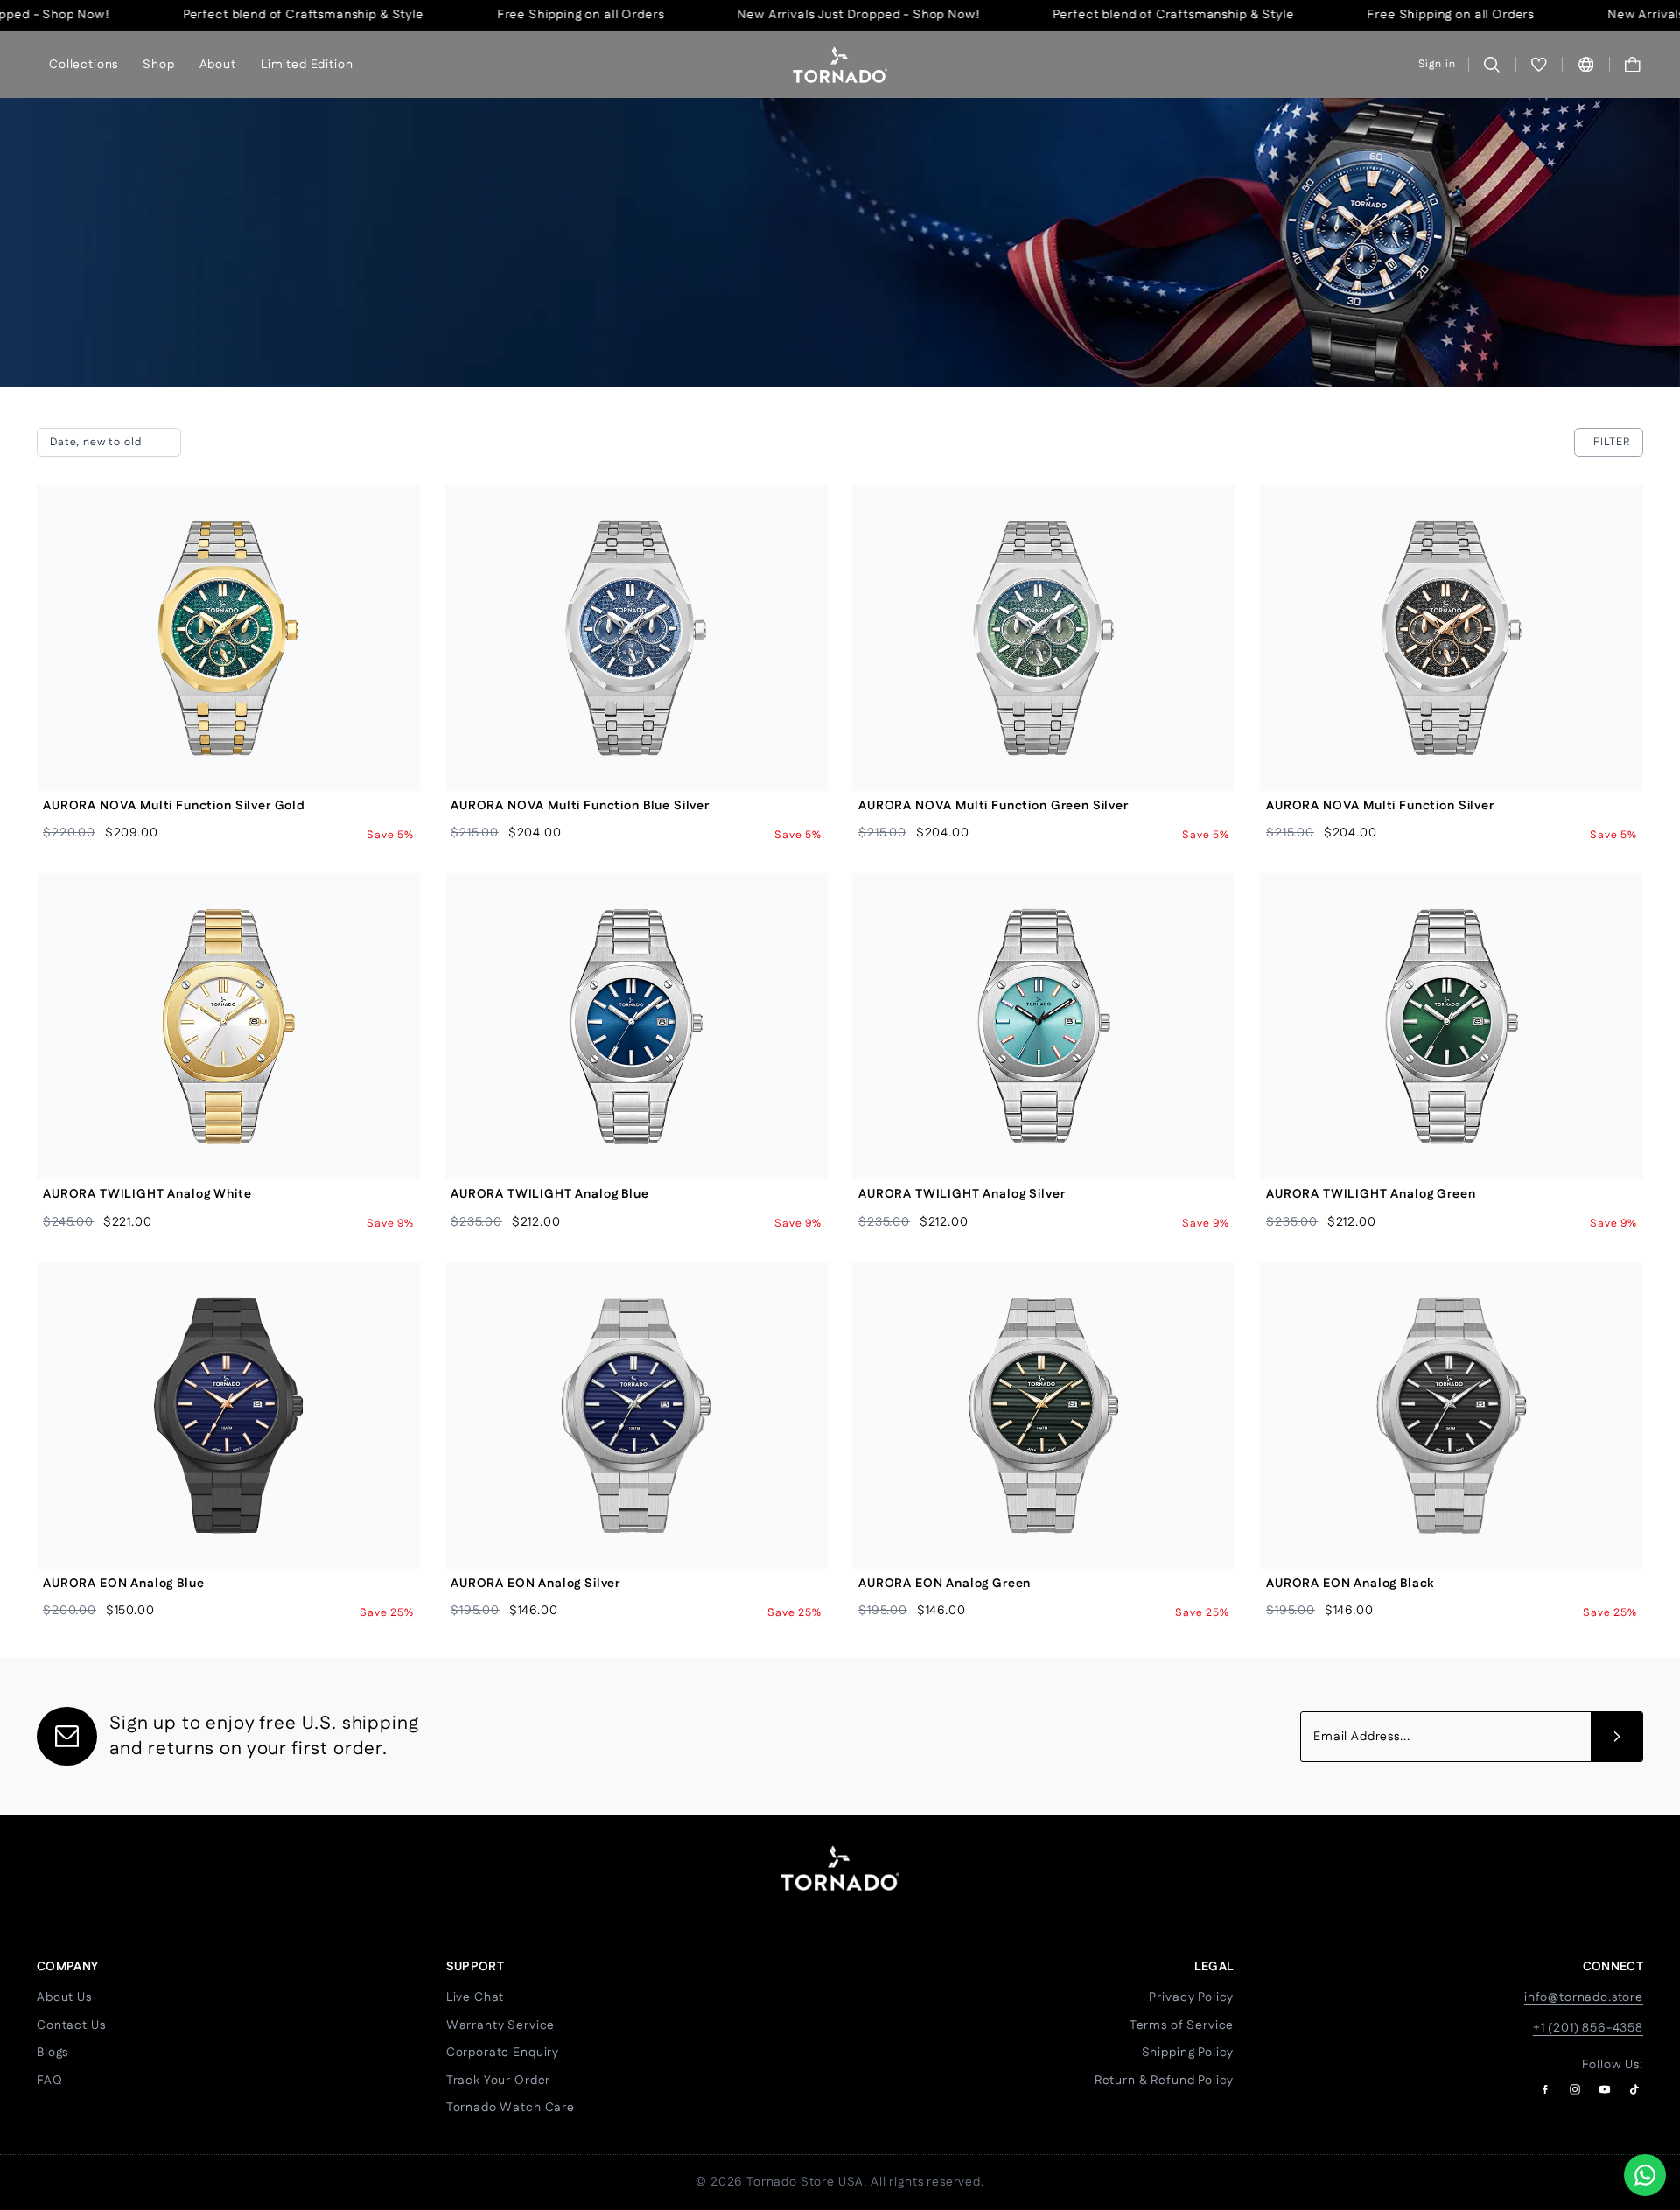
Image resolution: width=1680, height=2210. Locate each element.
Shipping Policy (1188, 2053)
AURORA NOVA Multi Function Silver (1380, 806)
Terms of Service (1182, 2025)
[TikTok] (1634, 2089)
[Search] (1492, 64)
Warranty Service (500, 2025)
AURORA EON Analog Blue (123, 1584)
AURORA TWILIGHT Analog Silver (962, 1194)
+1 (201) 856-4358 (1588, 2028)
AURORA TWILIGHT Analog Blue (550, 1194)
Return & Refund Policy (1164, 2081)
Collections (84, 64)
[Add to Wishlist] (392, 552)
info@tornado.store (1584, 1997)
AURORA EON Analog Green (945, 1584)
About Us (64, 1997)
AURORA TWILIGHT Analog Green (1371, 1194)
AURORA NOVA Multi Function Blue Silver (580, 806)
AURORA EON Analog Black (1350, 1584)
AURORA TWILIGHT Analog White (147, 1194)
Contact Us (71, 2025)
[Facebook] (1545, 2089)
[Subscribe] (1617, 1737)
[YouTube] (1605, 2089)
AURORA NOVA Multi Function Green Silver (994, 806)
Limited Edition (307, 64)
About (218, 64)
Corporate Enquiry (503, 2053)
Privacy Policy (1191, 1997)
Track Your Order (498, 2081)
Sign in (1437, 64)
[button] (1633, 64)
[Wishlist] (1540, 64)
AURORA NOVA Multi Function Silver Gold (174, 806)
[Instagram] (1575, 2089)
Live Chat (476, 1997)
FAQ (50, 2081)
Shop (158, 64)
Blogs (52, 2053)
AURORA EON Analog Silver (535, 1584)
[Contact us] (1645, 2175)
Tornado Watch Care (511, 2108)
